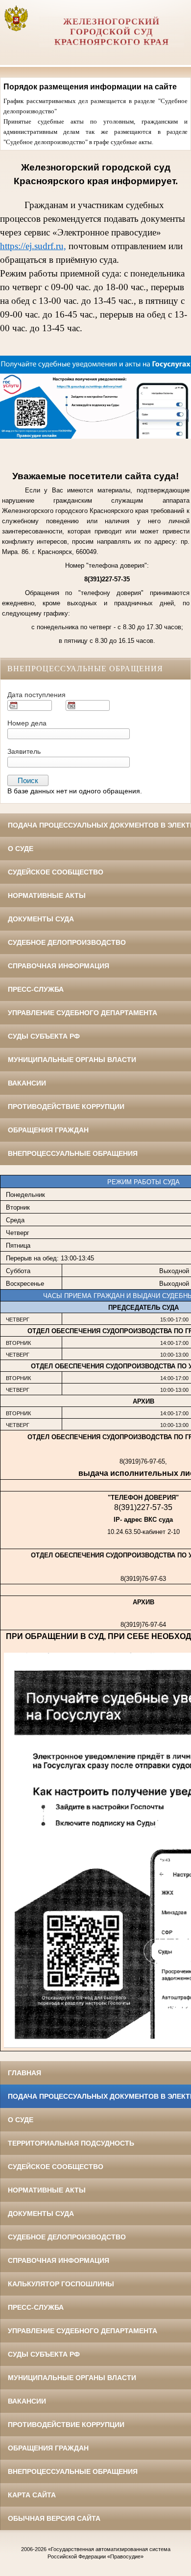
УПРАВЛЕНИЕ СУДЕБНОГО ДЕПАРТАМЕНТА (83, 1013)
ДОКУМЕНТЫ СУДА (41, 919)
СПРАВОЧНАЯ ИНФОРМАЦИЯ (59, 966)
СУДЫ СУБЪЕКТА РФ (44, 1036)
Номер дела (27, 723)
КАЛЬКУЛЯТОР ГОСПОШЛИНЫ (61, 2284)
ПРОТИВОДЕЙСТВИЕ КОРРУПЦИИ (66, 1107)
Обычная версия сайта (54, 2518)
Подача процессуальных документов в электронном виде (99, 825)
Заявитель (24, 751)
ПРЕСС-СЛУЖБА (36, 989)
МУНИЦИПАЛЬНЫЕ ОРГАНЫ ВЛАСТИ (72, 1060)
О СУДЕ (21, 849)
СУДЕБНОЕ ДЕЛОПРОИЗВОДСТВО (67, 942)
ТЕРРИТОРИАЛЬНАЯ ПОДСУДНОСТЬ (71, 2143)
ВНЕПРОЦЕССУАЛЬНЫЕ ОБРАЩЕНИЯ (73, 1153)
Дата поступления (36, 695)
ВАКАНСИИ (27, 1083)
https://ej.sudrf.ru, (33, 246)
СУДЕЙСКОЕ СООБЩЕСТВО (56, 872)
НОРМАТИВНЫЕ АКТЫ (47, 895)
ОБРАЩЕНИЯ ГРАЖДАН (48, 1130)
